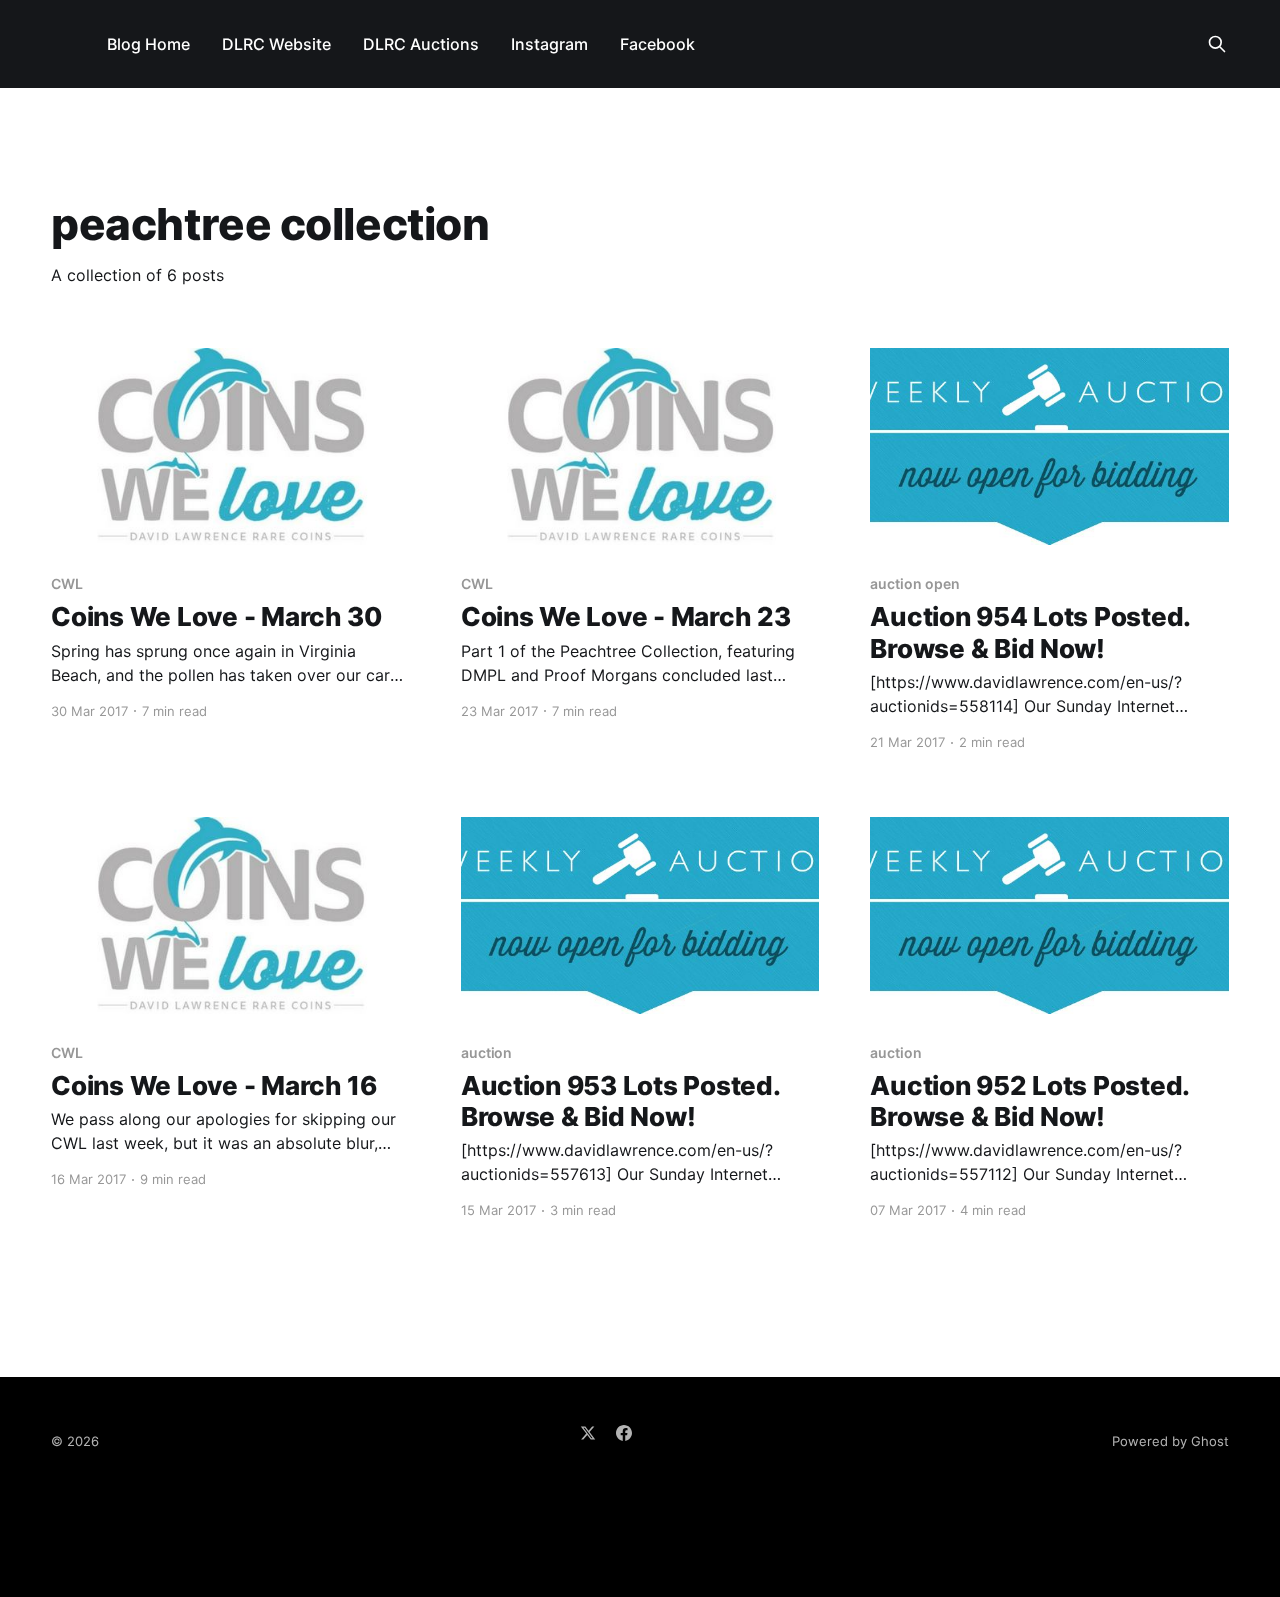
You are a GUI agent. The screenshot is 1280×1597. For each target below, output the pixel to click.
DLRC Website (276, 44)
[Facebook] (624, 1433)
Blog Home (148, 44)
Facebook (657, 44)
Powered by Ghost (1170, 1441)
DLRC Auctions (421, 44)
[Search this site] (1217, 44)
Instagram (549, 44)
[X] (588, 1433)
